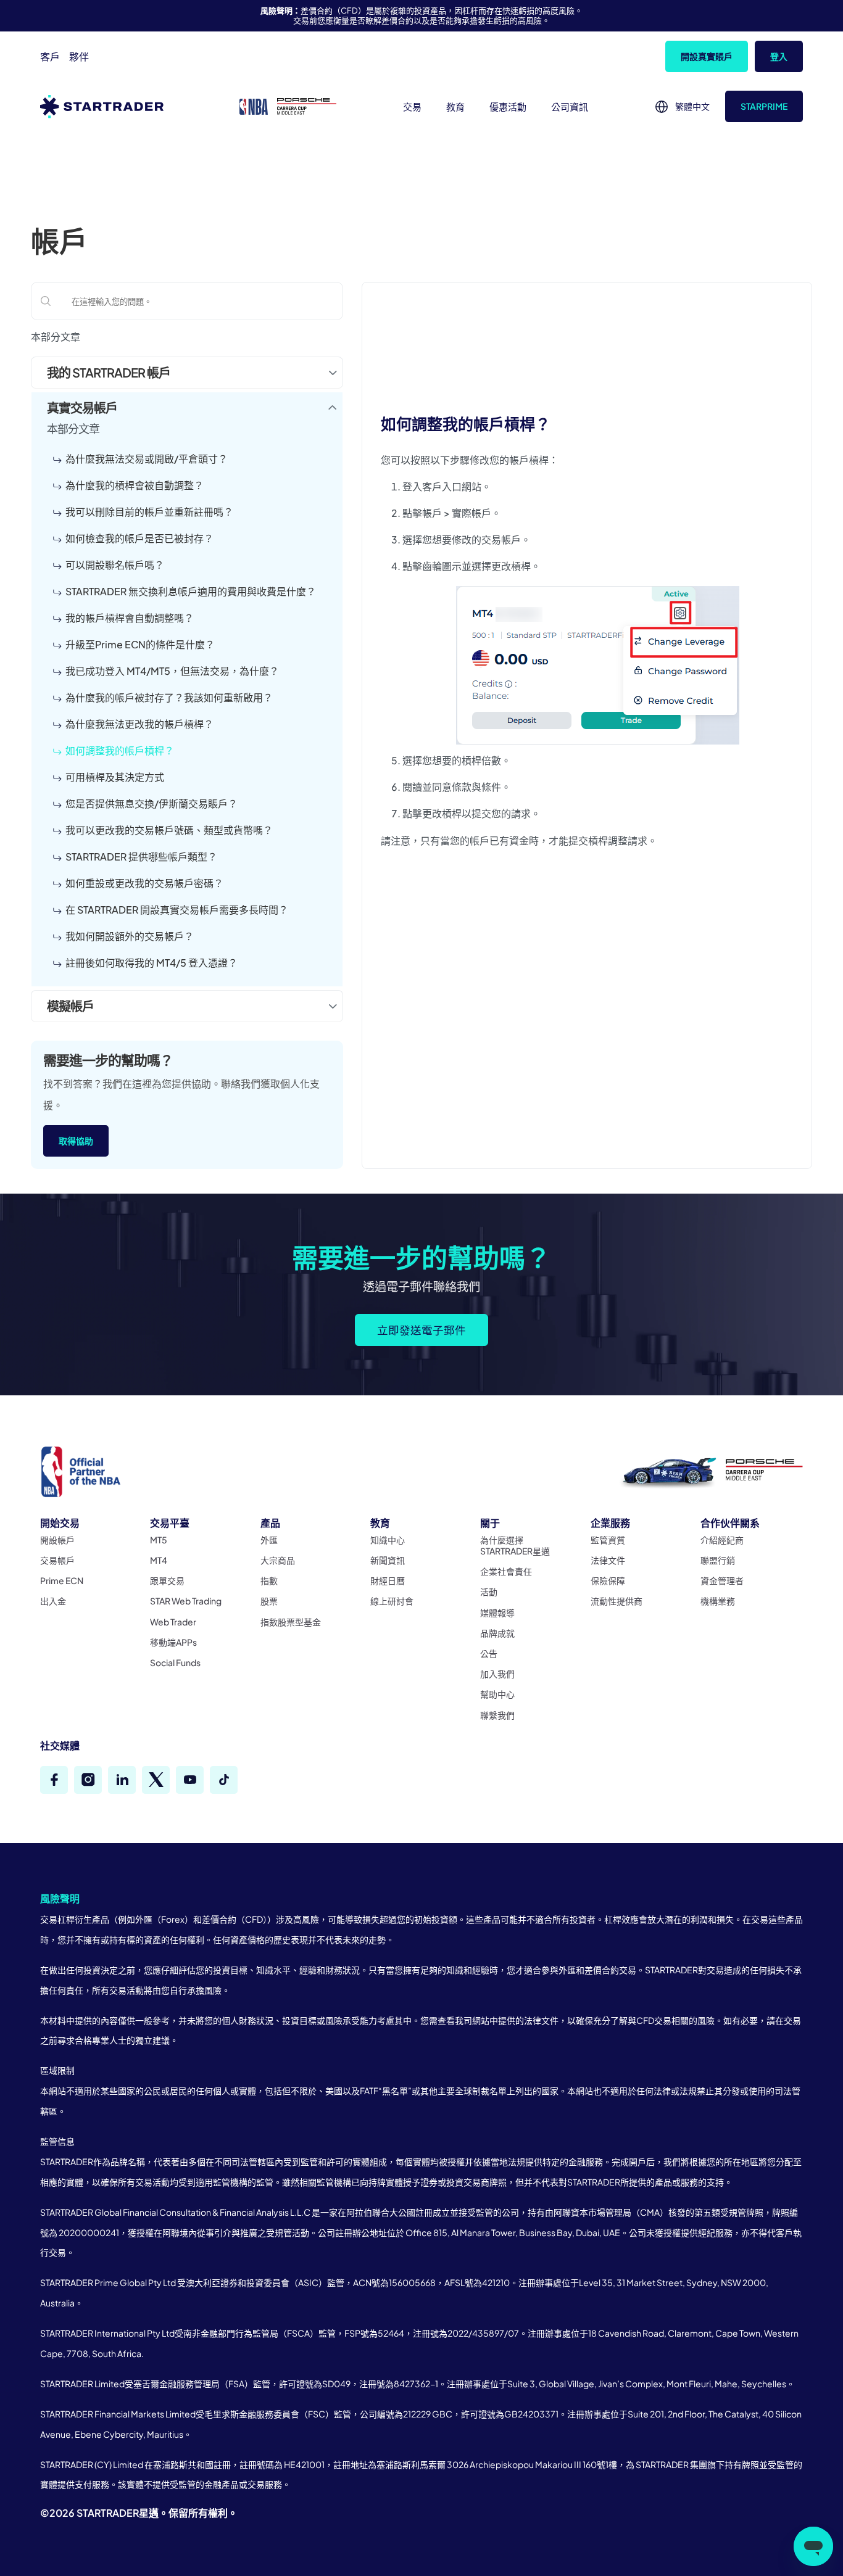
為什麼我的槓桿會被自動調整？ (135, 485)
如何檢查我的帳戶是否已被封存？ (139, 538)
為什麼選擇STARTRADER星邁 (515, 1545)
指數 (269, 1580)
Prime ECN (62, 1580)
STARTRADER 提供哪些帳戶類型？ (141, 857)
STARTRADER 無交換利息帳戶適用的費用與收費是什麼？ (191, 591)
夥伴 (79, 56)
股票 (269, 1601)
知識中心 (388, 1540)
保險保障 (608, 1580)
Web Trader (173, 1622)
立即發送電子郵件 (421, 1330)
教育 (455, 106)
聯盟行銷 (718, 1560)
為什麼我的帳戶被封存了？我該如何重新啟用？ (169, 697)
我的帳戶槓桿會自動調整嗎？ (130, 618)
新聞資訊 (388, 1560)
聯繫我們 (497, 1715)
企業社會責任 (506, 1571)
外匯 (269, 1540)
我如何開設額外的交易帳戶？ (130, 936)
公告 (489, 1653)
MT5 (159, 1540)
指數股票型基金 (291, 1622)
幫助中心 (497, 1694)
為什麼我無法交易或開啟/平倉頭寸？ (147, 459)
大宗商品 (278, 1560)
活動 (489, 1591)
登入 (779, 56)
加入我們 (497, 1674)
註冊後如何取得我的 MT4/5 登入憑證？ (152, 963)
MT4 (159, 1560)
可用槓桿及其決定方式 (115, 777)
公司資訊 (570, 106)
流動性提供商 (617, 1601)
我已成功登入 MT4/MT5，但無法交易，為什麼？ (172, 671)
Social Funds (175, 1662)
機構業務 (718, 1601)
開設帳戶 (57, 1540)
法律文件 (608, 1560)
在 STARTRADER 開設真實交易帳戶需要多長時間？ (177, 910)
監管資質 (608, 1540)
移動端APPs (173, 1642)
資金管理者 (722, 1580)
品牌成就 (497, 1633)
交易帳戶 (57, 1560)
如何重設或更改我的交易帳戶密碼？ (144, 883)
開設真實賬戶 (707, 56)
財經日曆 (388, 1580)
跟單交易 (167, 1580)
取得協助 (76, 1141)
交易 (412, 106)
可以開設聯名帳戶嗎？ (115, 565)
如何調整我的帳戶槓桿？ (120, 750)
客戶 (50, 56)
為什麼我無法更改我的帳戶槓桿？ (139, 724)
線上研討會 (392, 1601)
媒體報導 (497, 1612)
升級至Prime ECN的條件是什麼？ (140, 644)
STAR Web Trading (186, 1601)
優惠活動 (508, 106)
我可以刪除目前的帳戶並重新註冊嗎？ (149, 512)
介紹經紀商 (722, 1540)
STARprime (764, 106)
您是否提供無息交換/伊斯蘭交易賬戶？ (152, 803)
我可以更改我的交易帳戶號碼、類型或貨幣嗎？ (169, 830)
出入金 (53, 1601)
